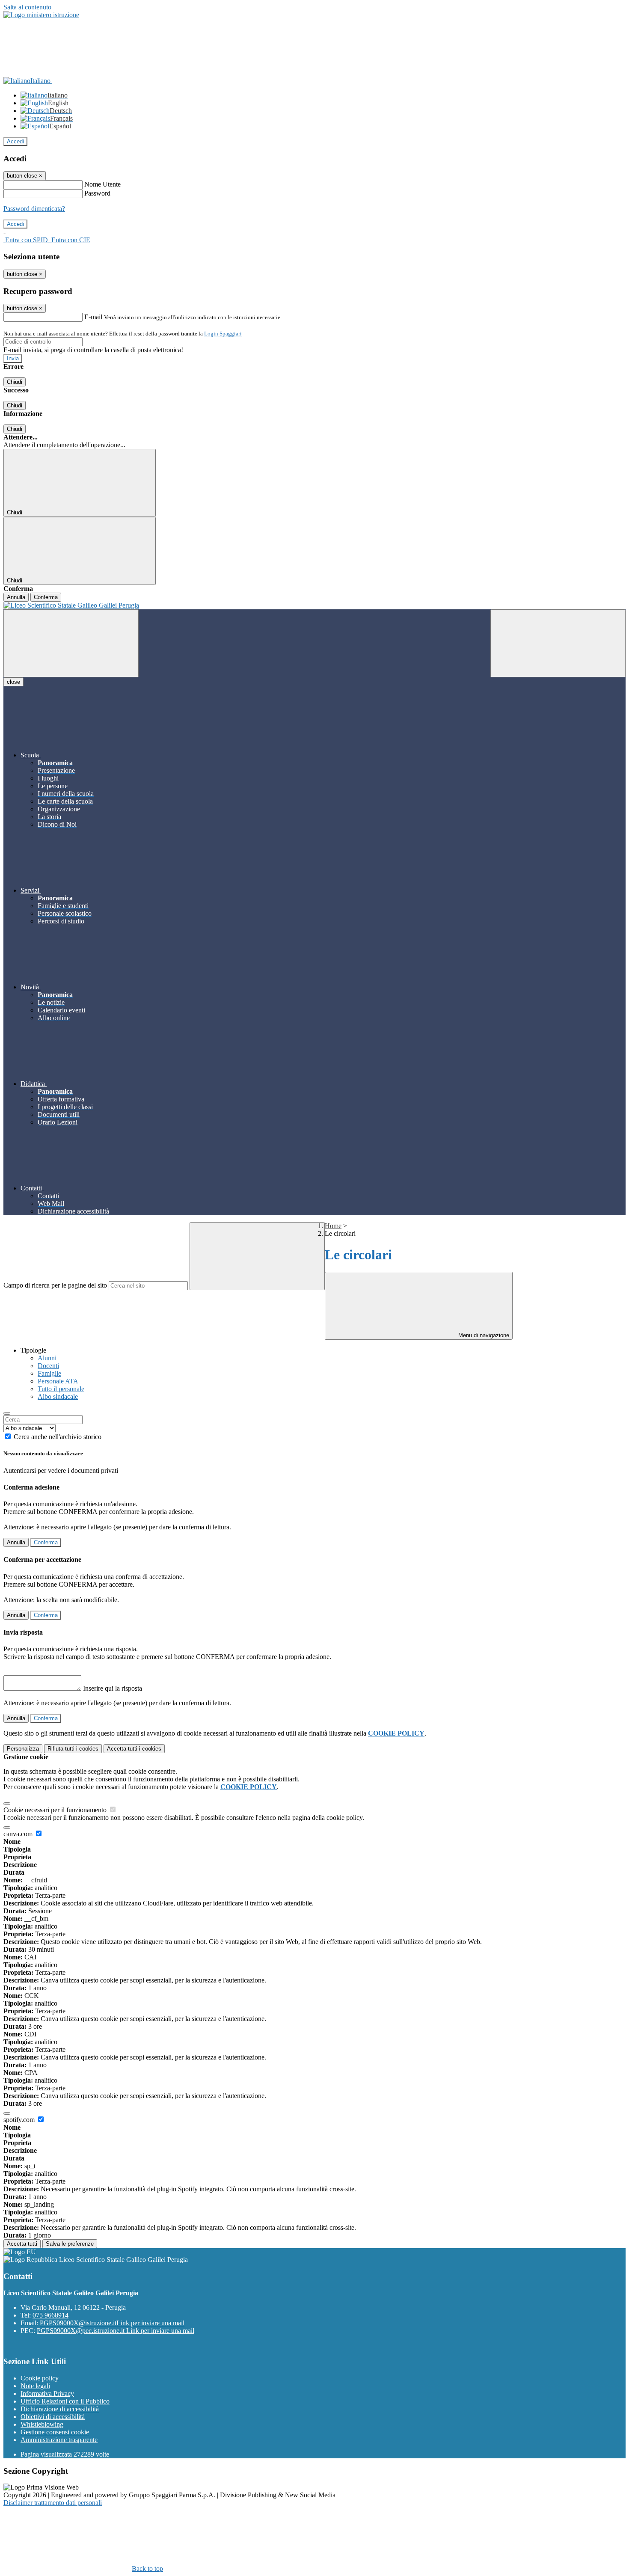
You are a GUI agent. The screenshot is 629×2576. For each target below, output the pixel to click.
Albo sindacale (58, 1396)
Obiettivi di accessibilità (53, 2417)
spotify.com (20, 2120)
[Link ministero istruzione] (41, 15)
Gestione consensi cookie (55, 2432)
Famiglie (49, 1373)
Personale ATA (58, 1381)
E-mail (93, 317)
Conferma (46, 597)
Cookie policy (40, 2378)
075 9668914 (50, 2315)
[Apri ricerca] (558, 643)
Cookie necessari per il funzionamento (56, 1810)
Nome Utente (102, 184)
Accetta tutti (134, 1749)
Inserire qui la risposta (113, 1688)
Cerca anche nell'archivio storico (58, 1437)
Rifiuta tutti (73, 1749)
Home (333, 1226)
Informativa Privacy (47, 2393)
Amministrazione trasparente (59, 2440)
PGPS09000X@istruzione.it (112, 2323)
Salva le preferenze (70, 2244)
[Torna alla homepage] (314, 605)
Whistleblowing (42, 2424)
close (13, 682)
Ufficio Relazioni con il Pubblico (65, 2401)
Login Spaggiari (223, 334)
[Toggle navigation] (71, 643)
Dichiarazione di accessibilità (60, 2409)
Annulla (16, 597)
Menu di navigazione (483, 1335)
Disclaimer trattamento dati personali (53, 2503)
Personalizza (23, 1749)
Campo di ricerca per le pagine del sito (55, 1285)
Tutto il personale (61, 1389)
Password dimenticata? (34, 209)
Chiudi (15, 382)
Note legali (35, 2386)
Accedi (15, 141)
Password (97, 193)
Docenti (48, 1366)
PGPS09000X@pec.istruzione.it (116, 2331)
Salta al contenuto (27, 7)
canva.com (19, 1834)
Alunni (47, 1358)
